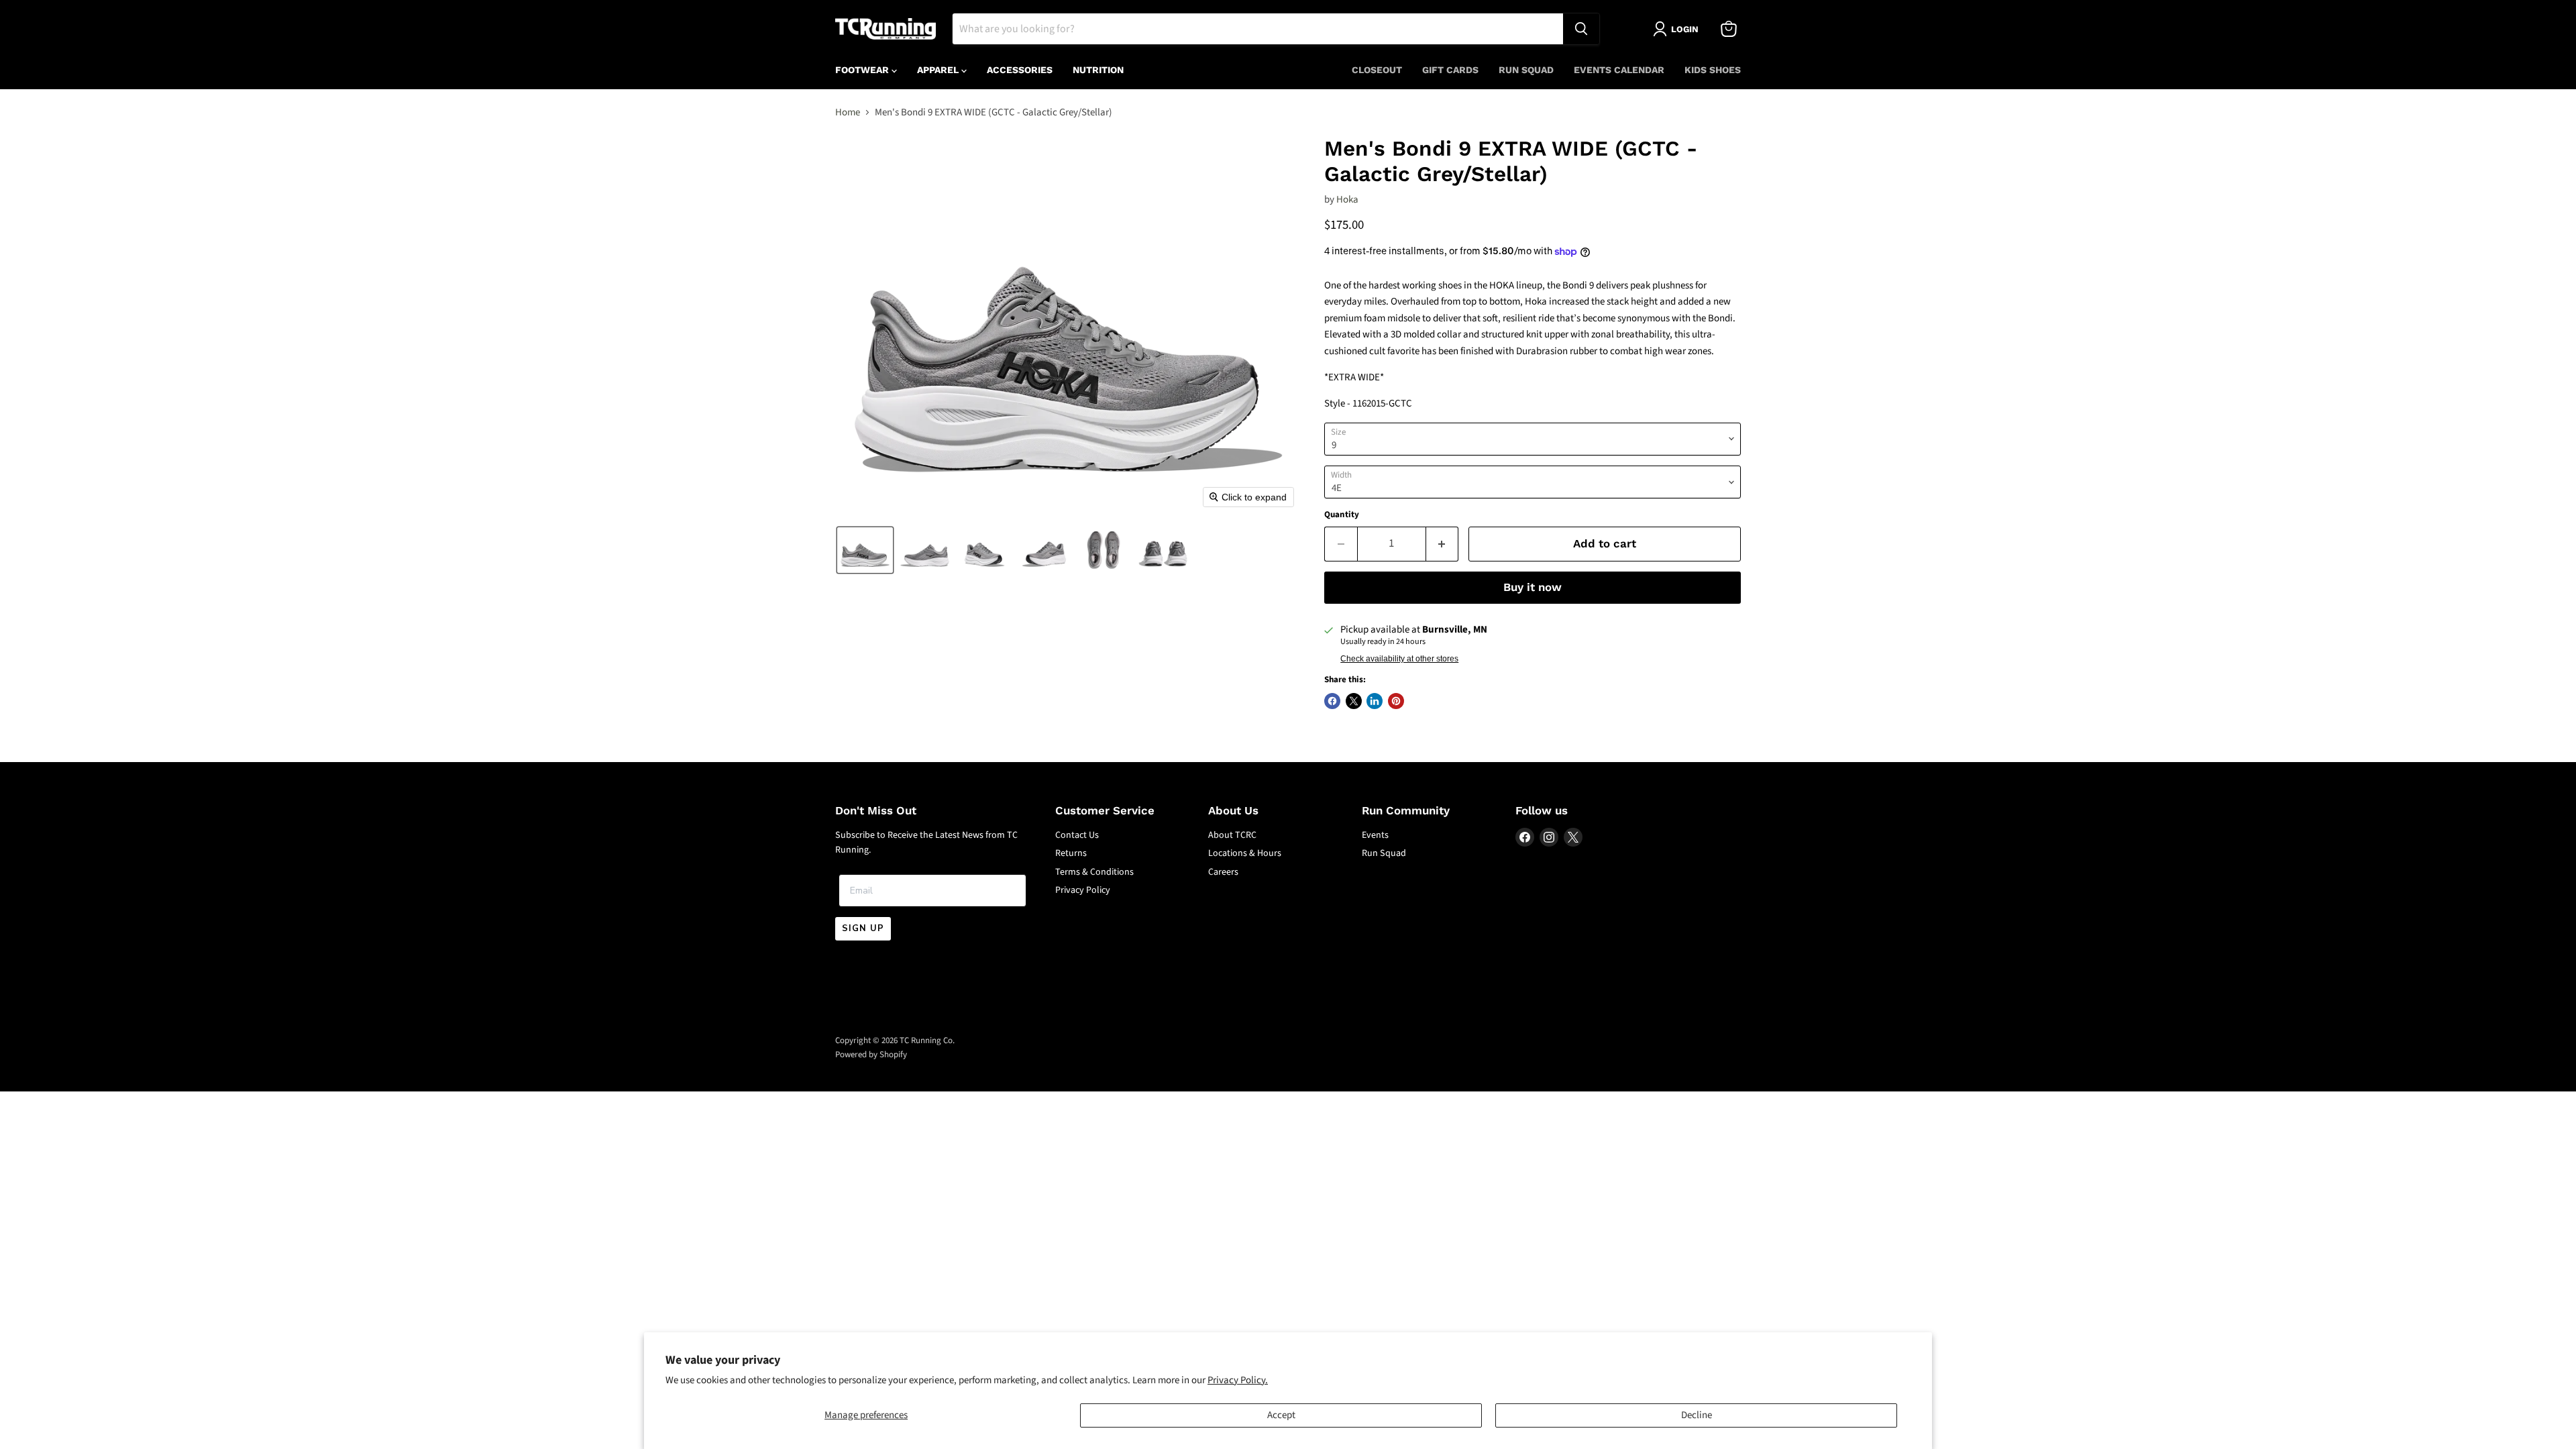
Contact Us (1077, 835)
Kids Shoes (1713, 70)
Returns (1071, 853)
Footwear (863, 70)
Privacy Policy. (1238, 1380)
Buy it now (1533, 587)
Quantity (1342, 515)
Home (848, 112)
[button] (865, 550)
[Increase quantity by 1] (1443, 544)
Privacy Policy (1083, 890)
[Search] (1581, 29)
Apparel (939, 70)
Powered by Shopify (871, 1055)
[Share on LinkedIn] (1375, 701)
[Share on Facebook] (1332, 701)
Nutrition (1098, 70)
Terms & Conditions (1094, 872)
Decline (1697, 1415)
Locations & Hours (1245, 853)
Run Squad (1526, 70)
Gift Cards (1450, 70)
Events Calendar (1619, 70)
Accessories (1020, 70)
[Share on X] (1354, 701)
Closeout (1377, 70)
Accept (1281, 1415)
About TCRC (1232, 835)
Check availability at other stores (1399, 659)
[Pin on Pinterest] (1396, 701)
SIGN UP (863, 928)
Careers (1223, 872)
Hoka (1347, 200)
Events (1375, 835)
